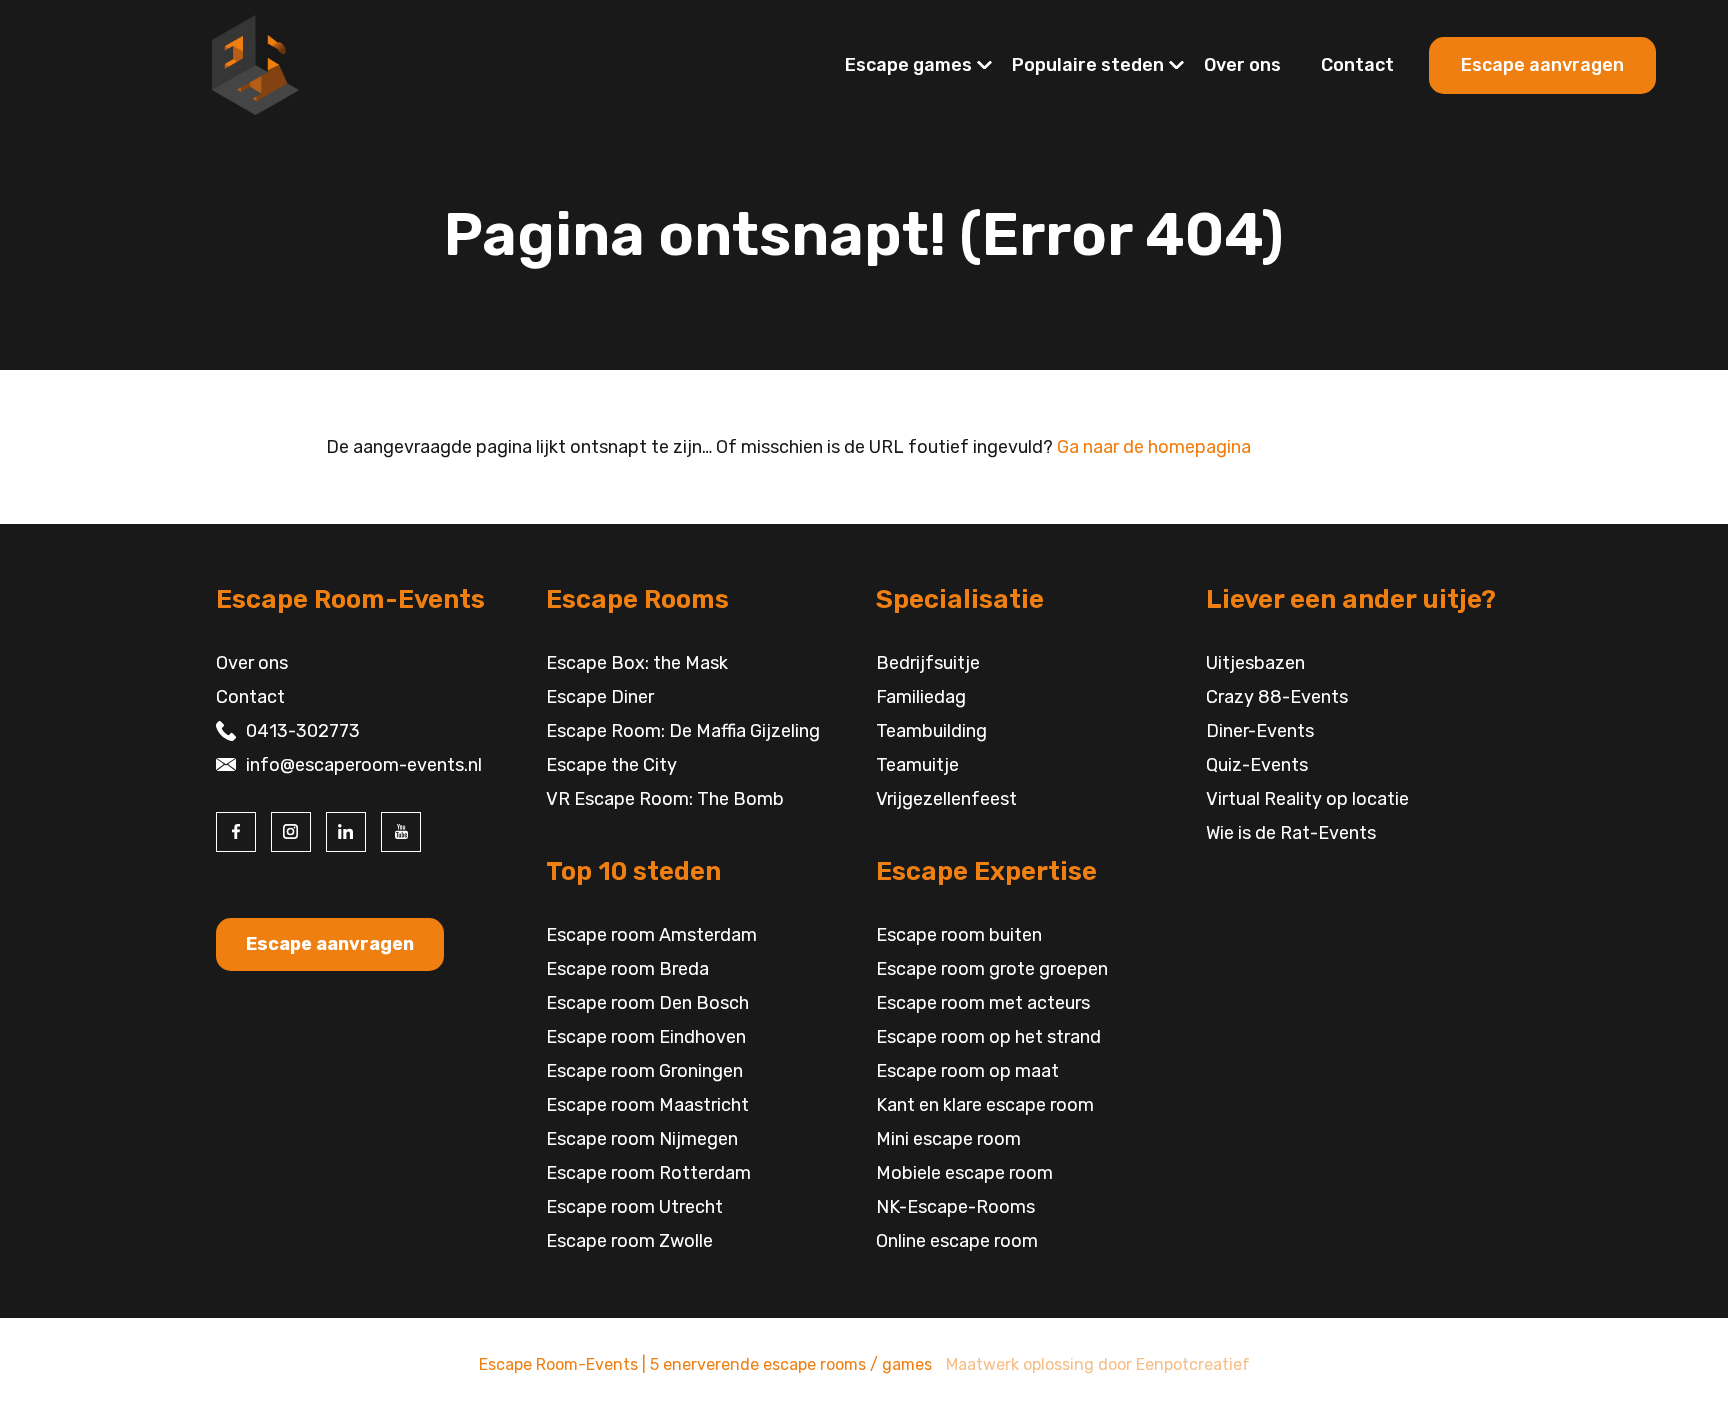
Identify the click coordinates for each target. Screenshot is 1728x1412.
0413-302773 (303, 731)
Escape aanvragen (1542, 65)
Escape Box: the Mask (637, 663)
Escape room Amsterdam (651, 935)
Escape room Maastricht (647, 1105)
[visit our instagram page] (291, 832)
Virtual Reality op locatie (1307, 799)
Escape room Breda (627, 969)
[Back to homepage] (255, 64)
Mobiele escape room (964, 1173)
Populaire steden (1088, 65)
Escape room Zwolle (629, 1241)
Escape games (908, 65)
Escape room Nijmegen (642, 1139)
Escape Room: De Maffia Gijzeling (683, 731)
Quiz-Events (1257, 765)
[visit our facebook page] (236, 832)
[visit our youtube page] (401, 832)
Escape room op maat (967, 1071)
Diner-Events (1260, 731)
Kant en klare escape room (985, 1105)
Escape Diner (600, 697)
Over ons (1242, 65)
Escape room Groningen (644, 1071)
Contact (1357, 65)
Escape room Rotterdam (648, 1173)
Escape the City (611, 765)
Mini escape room (948, 1139)
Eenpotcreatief (1193, 1364)
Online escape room (957, 1241)
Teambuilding (931, 731)
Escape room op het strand (988, 1037)
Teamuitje (917, 765)
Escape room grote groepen (992, 969)
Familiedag (921, 697)
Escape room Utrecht (634, 1207)
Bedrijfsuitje (928, 663)
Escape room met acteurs (983, 1003)
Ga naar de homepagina (1154, 447)
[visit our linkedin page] (346, 832)
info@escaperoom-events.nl (364, 765)
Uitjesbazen (1255, 663)
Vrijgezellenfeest (946, 799)
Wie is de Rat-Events (1291, 833)
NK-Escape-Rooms (955, 1207)
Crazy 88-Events (1277, 697)
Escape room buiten (959, 935)
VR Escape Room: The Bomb (665, 799)
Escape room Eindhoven (646, 1037)
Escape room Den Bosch (647, 1003)
